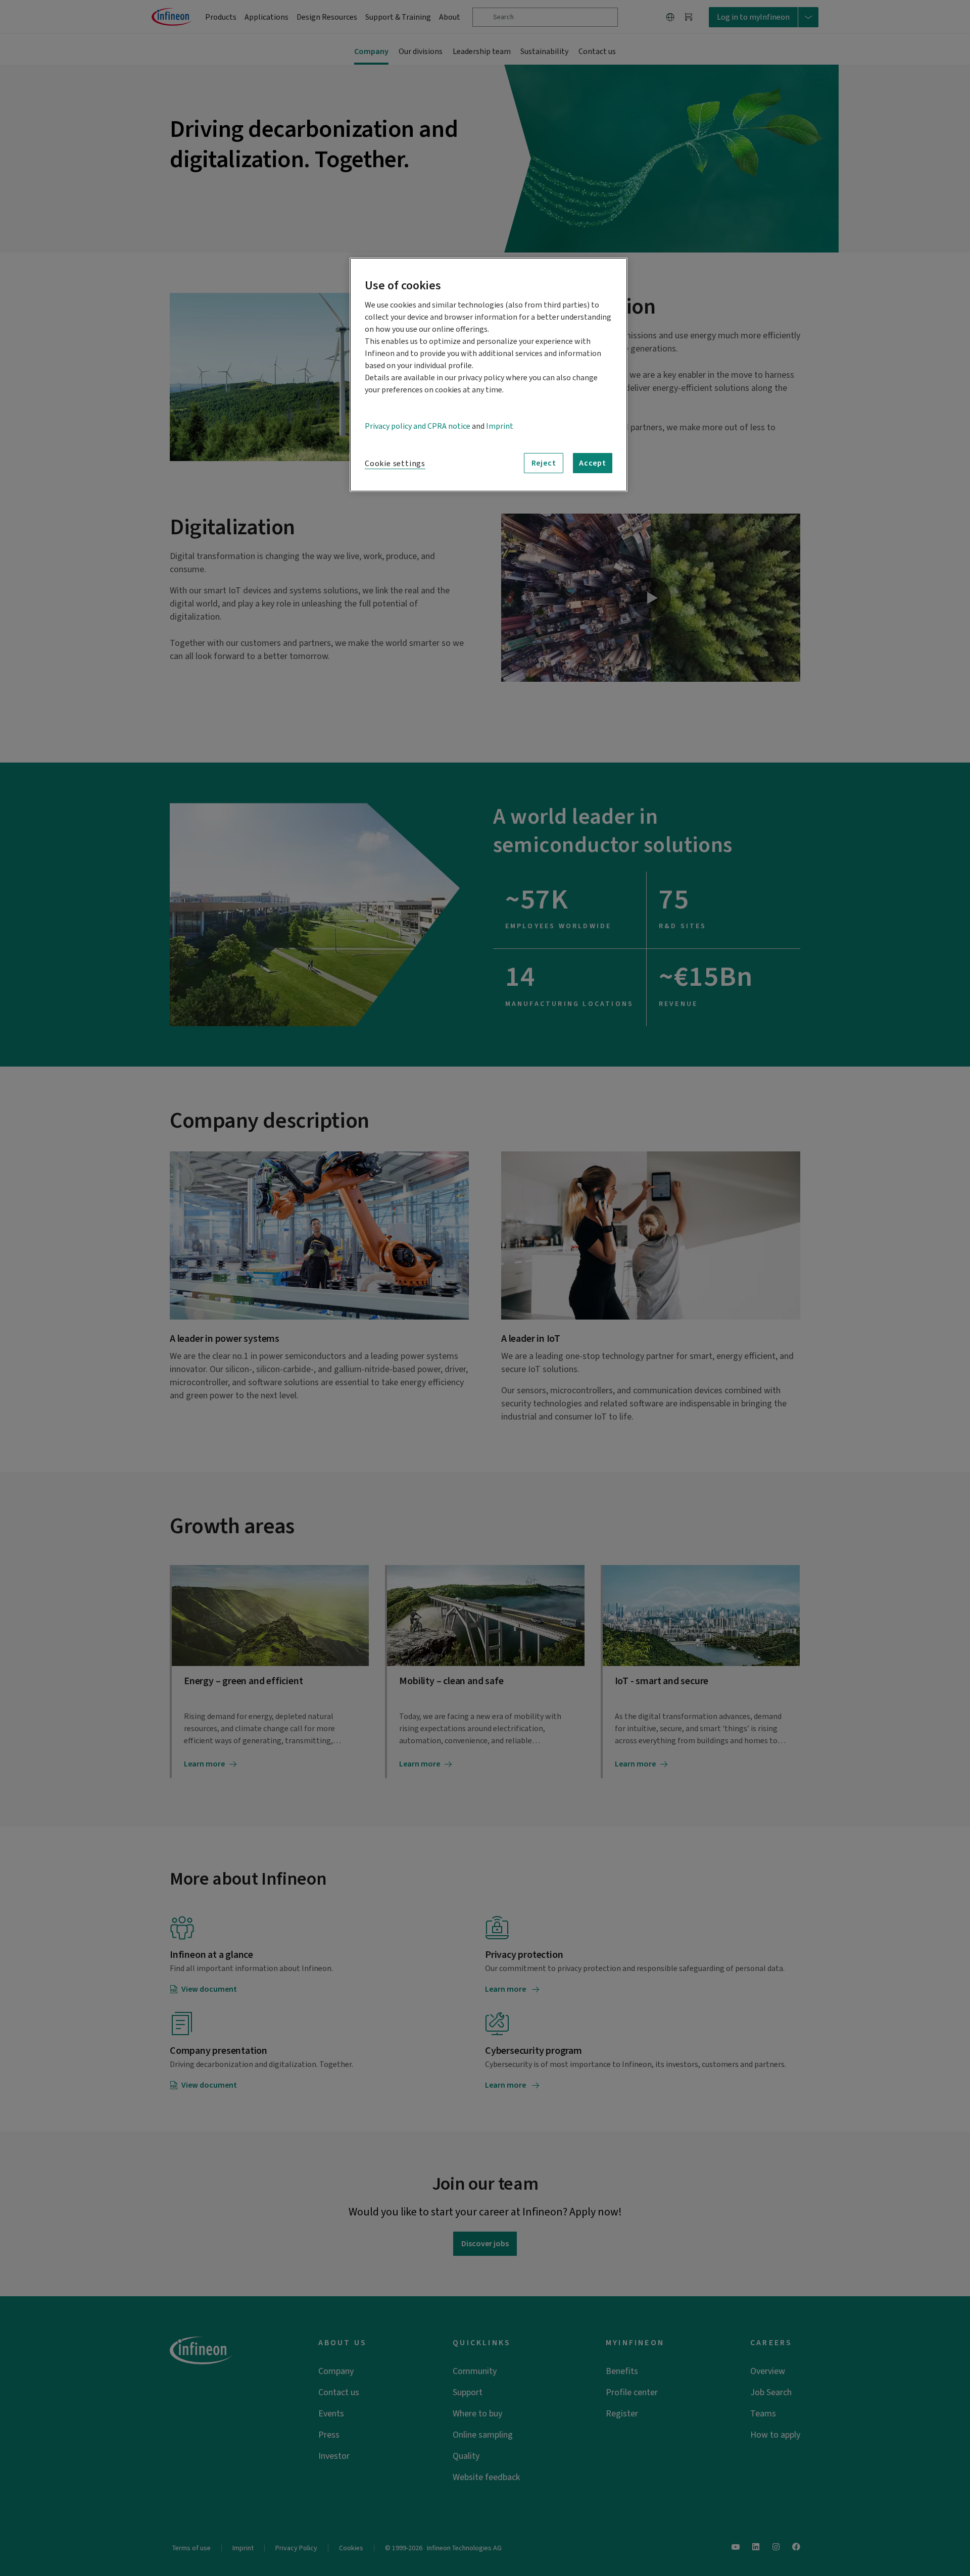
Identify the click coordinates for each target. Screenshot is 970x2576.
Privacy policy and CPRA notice (418, 426)
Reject (544, 463)
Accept (593, 463)
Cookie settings (395, 464)
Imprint (500, 426)
